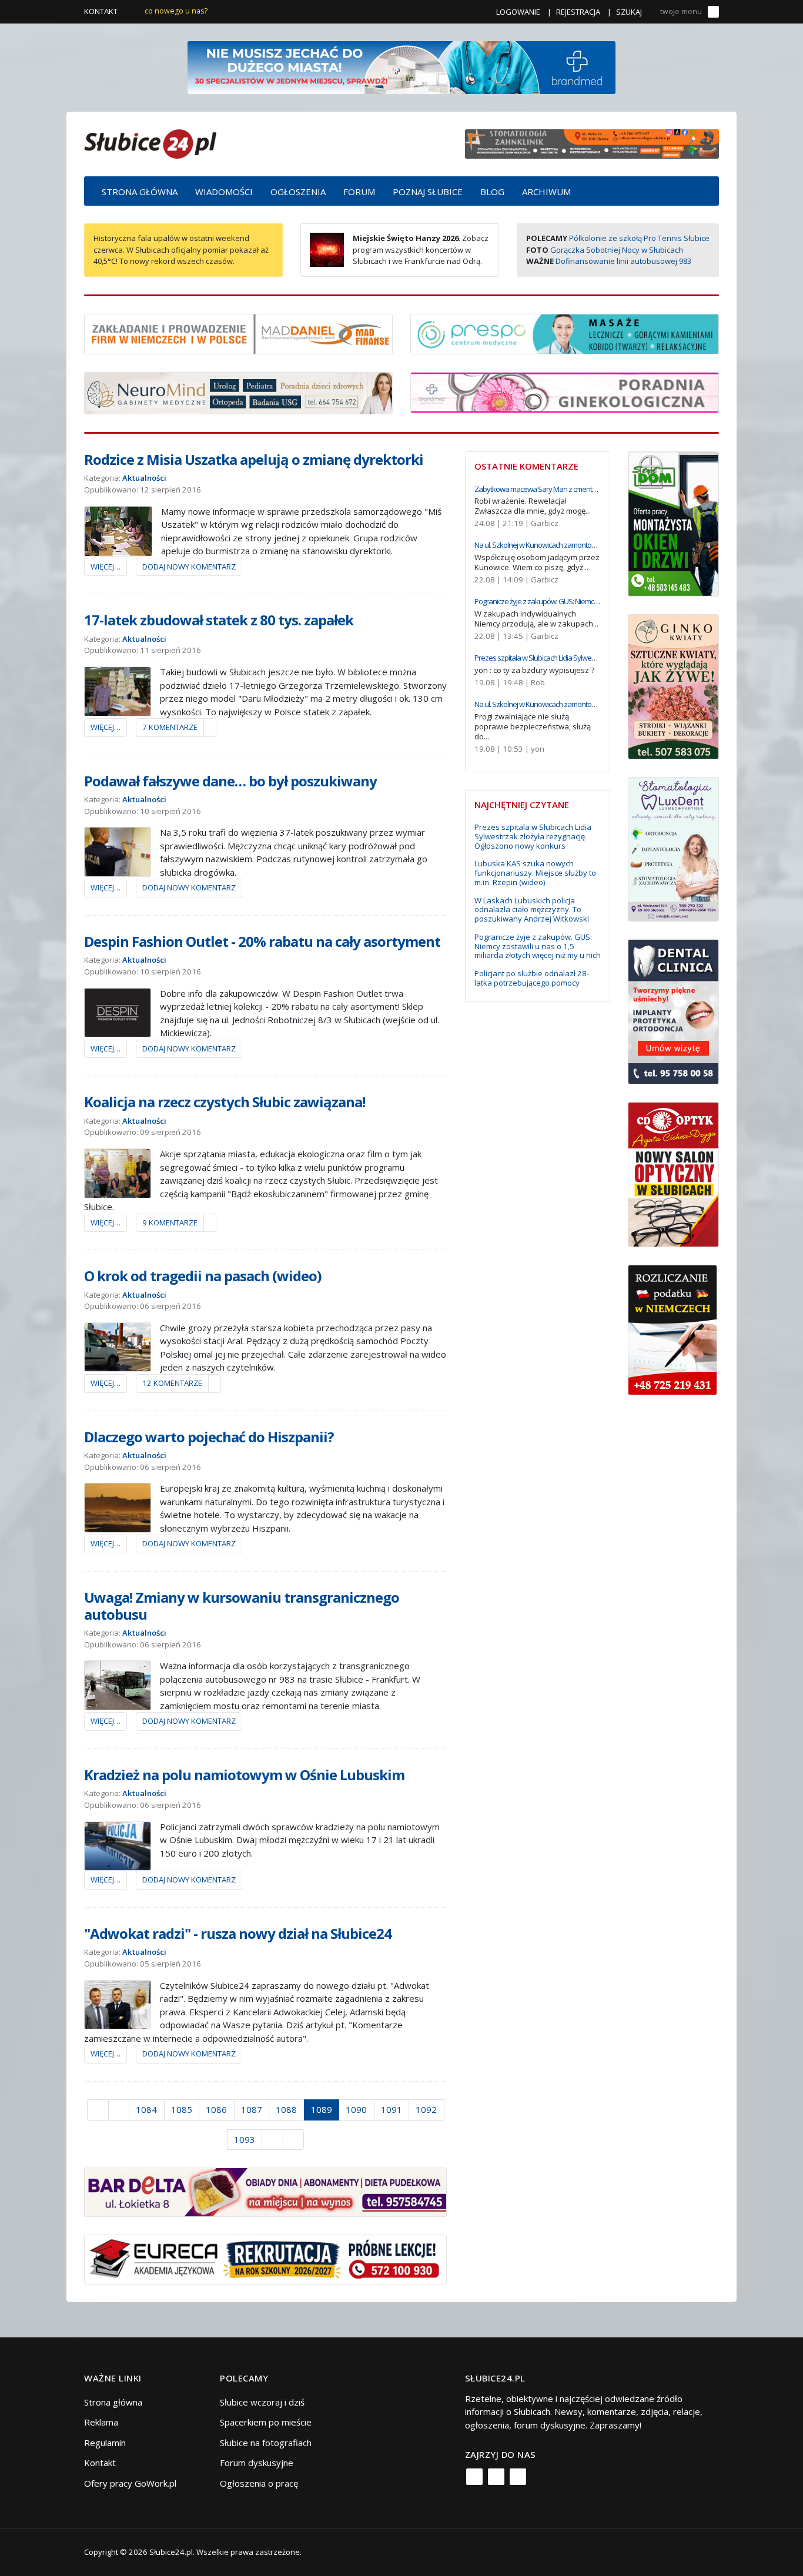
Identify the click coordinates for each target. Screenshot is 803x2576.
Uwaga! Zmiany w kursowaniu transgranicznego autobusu (242, 1606)
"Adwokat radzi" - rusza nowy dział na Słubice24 (238, 1933)
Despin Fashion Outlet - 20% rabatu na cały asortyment (262, 941)
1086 (216, 2109)
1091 (392, 2109)
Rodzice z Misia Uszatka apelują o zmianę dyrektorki (254, 459)
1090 (356, 2109)
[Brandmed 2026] (401, 66)
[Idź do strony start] (98, 2110)
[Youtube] (518, 2477)
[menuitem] (140, 191)
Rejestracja (578, 12)
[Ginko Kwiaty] (673, 685)
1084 (146, 2109)
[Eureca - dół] (265, 2259)
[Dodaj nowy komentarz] (210, 728)
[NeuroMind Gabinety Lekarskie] (238, 392)
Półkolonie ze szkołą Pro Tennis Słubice (639, 238)
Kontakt (101, 11)
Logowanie (518, 12)
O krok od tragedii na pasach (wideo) (203, 1276)
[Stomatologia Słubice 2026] (592, 143)
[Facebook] (474, 2477)
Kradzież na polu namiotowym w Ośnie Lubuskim (244, 1775)
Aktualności (144, 478)
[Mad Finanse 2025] (238, 333)
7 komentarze (170, 727)
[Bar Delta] (265, 2191)
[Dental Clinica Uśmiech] (673, 1011)
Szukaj (629, 12)
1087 (252, 2109)
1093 (245, 2139)
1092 (426, 2109)
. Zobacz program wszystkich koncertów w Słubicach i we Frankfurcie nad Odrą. (421, 249)
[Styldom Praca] (673, 522)
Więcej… (106, 567)
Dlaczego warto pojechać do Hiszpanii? (209, 1437)
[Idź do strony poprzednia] (119, 2110)
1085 (182, 2109)
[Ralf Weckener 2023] (672, 1329)
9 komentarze (170, 1222)
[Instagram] (496, 2477)
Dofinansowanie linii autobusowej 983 (623, 261)
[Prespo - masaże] (565, 333)
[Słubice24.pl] (150, 143)
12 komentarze (172, 1383)
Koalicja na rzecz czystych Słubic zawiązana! (225, 1102)
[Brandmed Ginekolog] (565, 391)
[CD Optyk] (673, 1174)
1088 (286, 2109)
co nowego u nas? (176, 11)
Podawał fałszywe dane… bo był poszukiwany (230, 781)
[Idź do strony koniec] (294, 2140)
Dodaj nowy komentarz (189, 567)
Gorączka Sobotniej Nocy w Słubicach (617, 250)
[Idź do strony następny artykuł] (272, 2140)
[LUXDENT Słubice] (673, 848)
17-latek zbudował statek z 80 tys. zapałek (219, 620)
